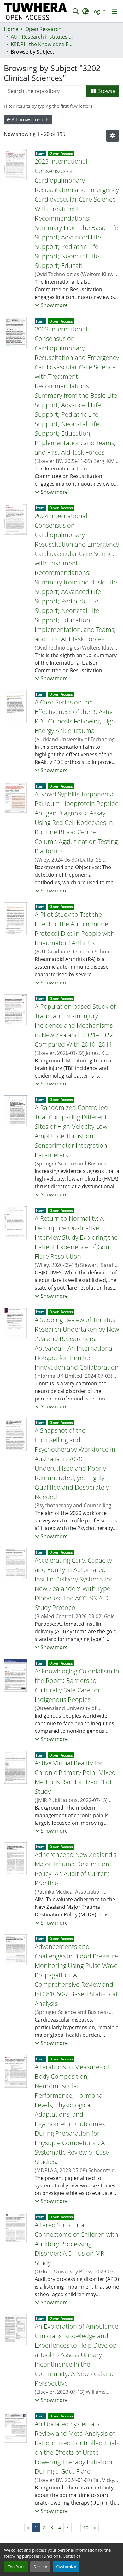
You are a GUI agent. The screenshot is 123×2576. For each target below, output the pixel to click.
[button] (35, 11)
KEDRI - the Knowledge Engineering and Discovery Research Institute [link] (42, 44)
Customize (66, 2567)
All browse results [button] (30, 120)
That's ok (16, 2567)
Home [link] (11, 29)
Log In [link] (99, 11)
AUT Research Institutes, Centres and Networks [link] (42, 37)
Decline (40, 2567)
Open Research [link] (43, 29)
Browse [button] (106, 91)
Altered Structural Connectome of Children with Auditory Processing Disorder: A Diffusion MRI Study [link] (76, 2244)
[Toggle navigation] (114, 11)
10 (86, 2528)
